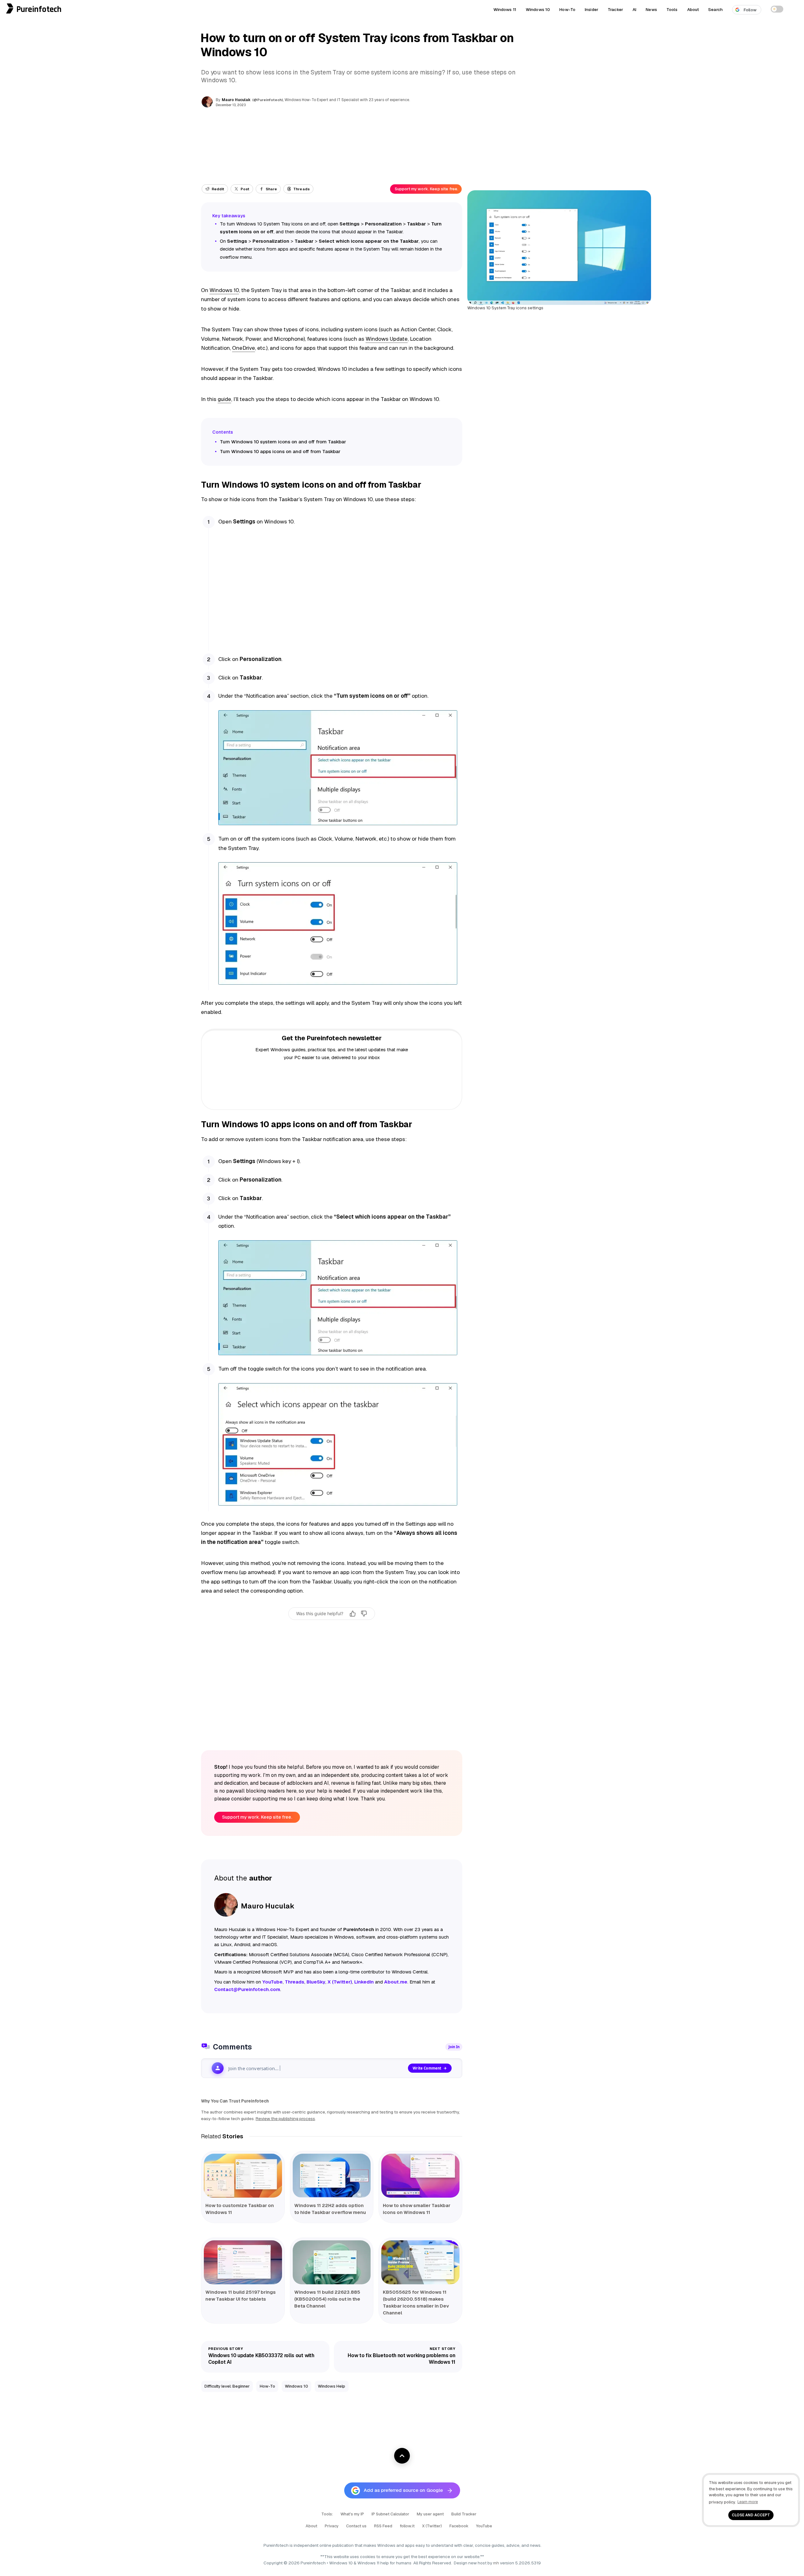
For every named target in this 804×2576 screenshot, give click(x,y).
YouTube (484, 2526)
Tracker (615, 9)
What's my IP (352, 2514)
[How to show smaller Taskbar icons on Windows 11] (420, 2176)
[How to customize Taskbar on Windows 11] (243, 2176)
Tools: (327, 2514)
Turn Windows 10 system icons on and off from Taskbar (283, 442)
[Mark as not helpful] (364, 1614)
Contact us (356, 2526)
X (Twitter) (432, 2526)
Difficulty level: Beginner (227, 2386)
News (651, 9)
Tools (672, 9)
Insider (592, 9)
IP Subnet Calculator (390, 2514)
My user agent (430, 2514)
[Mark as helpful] (353, 1614)
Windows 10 (538, 9)
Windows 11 (505, 9)
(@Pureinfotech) (268, 100)
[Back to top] (402, 2456)
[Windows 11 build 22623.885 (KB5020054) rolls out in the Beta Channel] (332, 2262)
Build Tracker (464, 2514)
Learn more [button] (748, 2502)
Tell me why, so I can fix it (332, 1627)
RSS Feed (383, 2526)
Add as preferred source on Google (403, 2490)
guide (224, 399)
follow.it (407, 2526)
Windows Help (331, 2386)
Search (715, 9)
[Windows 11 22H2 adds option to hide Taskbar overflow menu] (332, 2176)
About (693, 9)
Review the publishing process (285, 2119)
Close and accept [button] (751, 2515)
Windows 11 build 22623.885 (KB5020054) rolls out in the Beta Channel (327, 2299)
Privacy (332, 2526)
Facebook (459, 2526)
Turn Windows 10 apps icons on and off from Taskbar (280, 451)
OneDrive (244, 348)
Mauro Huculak (236, 100)
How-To (567, 9)
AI (634, 9)
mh (496, 2563)
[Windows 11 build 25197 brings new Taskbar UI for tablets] (243, 2262)
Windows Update (387, 339)
